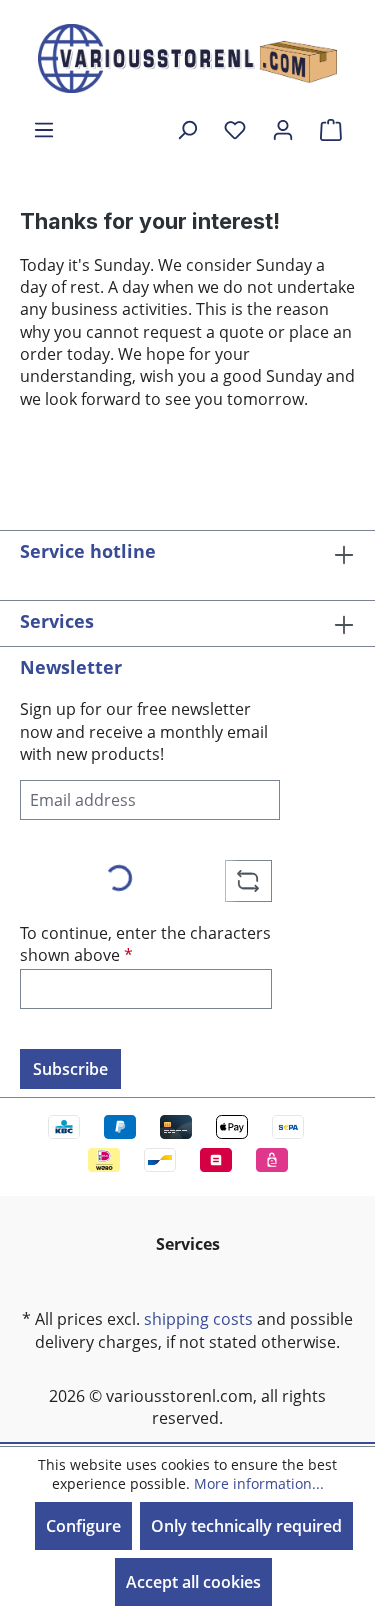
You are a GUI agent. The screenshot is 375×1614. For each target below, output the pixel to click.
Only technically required (246, 1526)
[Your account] (283, 129)
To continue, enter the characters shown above (145, 944)
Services (57, 621)
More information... (259, 1483)
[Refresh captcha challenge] (248, 881)
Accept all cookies (193, 1582)
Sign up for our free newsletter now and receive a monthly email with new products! (144, 731)
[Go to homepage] (188, 58)
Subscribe (70, 1069)
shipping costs (198, 1319)
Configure (83, 1526)
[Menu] (44, 129)
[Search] (187, 129)
